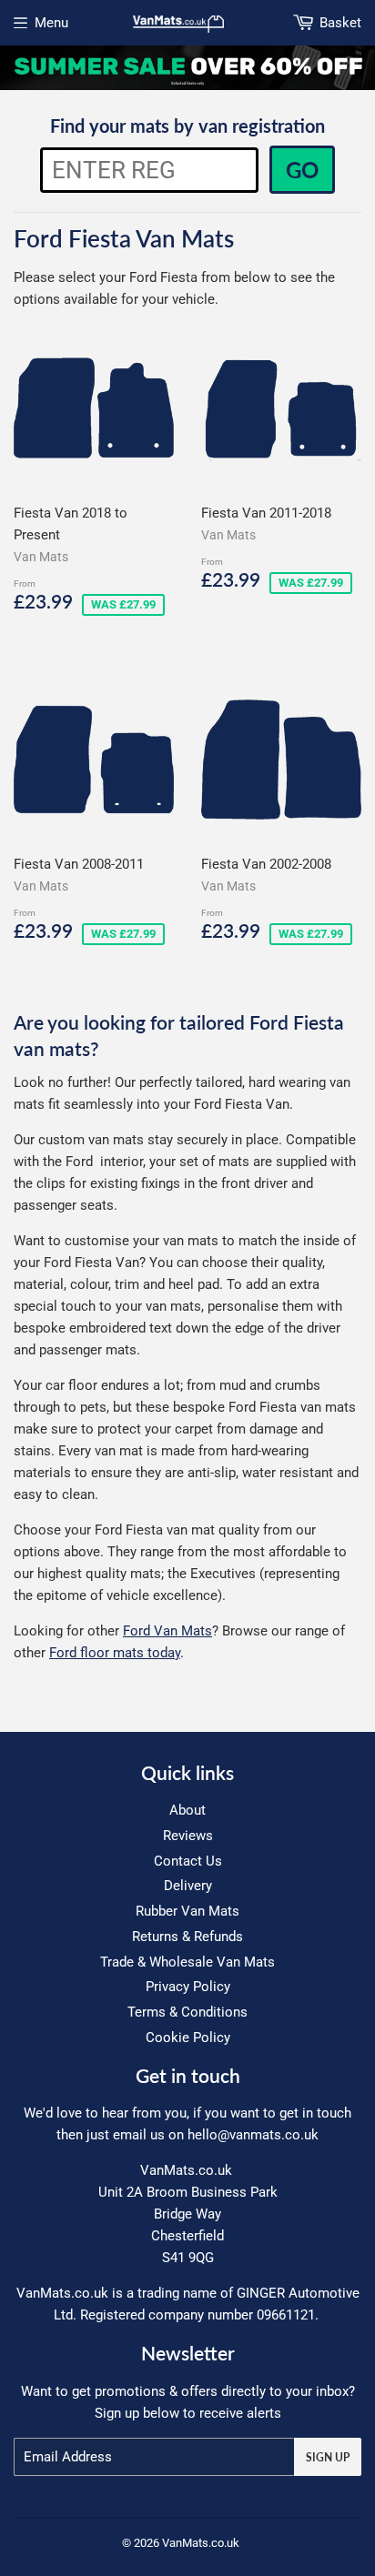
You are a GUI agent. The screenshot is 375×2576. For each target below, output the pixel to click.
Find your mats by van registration (187, 126)
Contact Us (188, 1861)
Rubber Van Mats (187, 1911)
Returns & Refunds (187, 1937)
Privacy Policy (188, 1987)
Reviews (188, 1836)
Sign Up (328, 2457)
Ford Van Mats (167, 1631)
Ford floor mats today (115, 1653)
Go (302, 170)
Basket (340, 23)
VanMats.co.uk (201, 2543)
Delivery (188, 1886)
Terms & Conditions (187, 2012)
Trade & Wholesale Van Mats (187, 1962)
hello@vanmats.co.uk (253, 2135)
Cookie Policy (188, 2038)
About (187, 1810)
